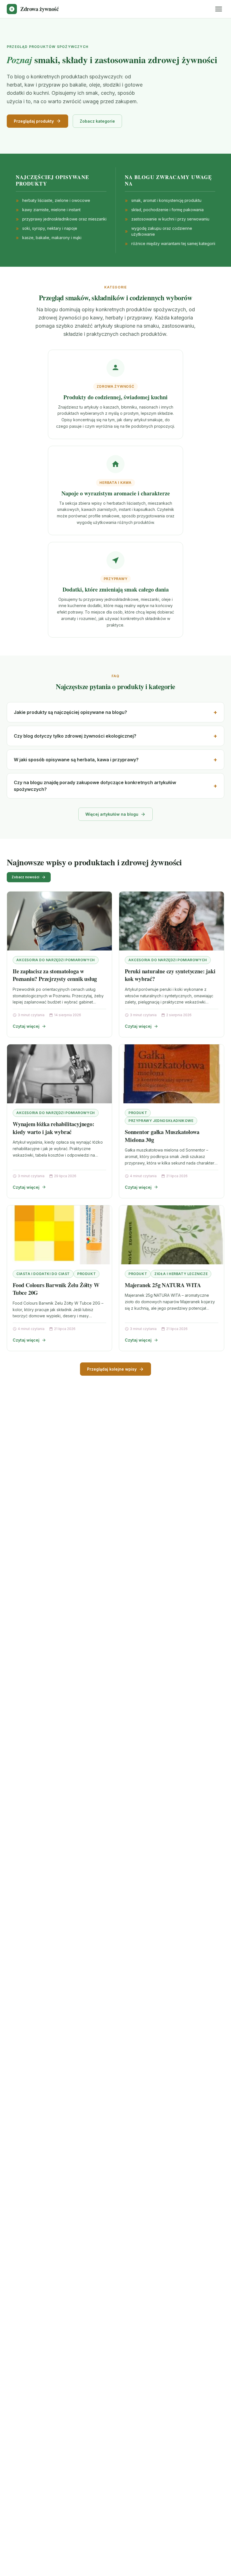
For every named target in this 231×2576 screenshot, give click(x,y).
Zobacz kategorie (97, 121)
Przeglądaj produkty (34, 121)
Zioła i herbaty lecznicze (181, 1274)
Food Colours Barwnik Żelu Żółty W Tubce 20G (56, 1289)
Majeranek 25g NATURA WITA (163, 1285)
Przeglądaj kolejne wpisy (112, 1369)
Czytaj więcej (26, 1026)
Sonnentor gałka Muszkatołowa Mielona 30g (162, 1136)
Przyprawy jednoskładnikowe (161, 1121)
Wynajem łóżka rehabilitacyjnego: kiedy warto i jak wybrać (54, 1128)
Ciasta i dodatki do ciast (43, 1274)
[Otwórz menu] (219, 9)
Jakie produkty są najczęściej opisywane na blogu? (70, 712)
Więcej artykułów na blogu (112, 814)
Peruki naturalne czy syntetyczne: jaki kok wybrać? (170, 975)
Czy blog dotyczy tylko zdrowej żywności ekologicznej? (75, 736)
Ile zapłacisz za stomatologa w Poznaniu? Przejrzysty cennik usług (55, 975)
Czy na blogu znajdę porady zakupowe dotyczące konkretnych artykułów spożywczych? (95, 786)
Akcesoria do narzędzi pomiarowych (56, 960)
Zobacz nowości (25, 877)
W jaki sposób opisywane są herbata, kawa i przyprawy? (76, 760)
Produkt (138, 1113)
